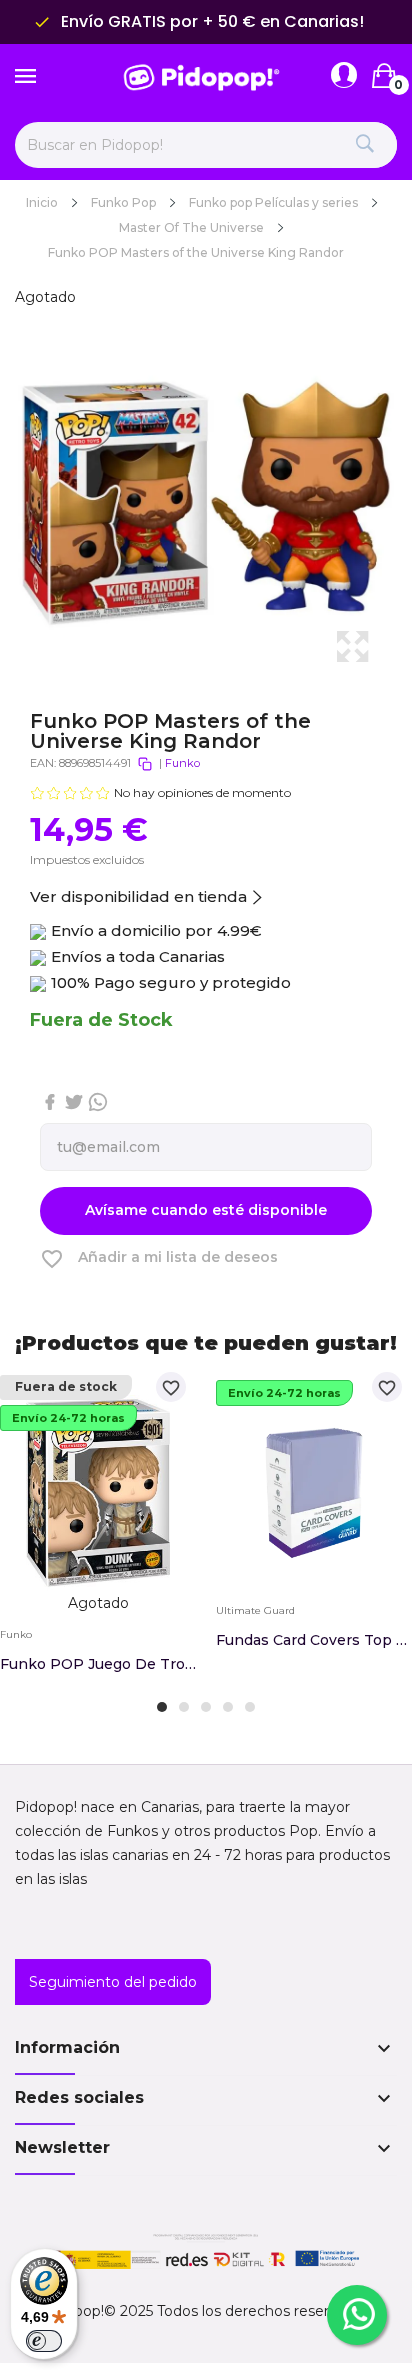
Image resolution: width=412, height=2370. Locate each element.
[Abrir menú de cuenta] (344, 76)
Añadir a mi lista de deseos (159, 1258)
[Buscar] (364, 145)
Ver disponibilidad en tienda (138, 896)
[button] (162, 1707)
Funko (182, 763)
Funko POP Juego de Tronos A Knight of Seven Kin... (98, 1664)
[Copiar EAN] (145, 764)
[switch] (44, 2341)
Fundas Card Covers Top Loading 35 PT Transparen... (314, 1640)
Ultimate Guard (255, 1611)
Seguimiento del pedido (113, 1982)
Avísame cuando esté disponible (206, 1210)
